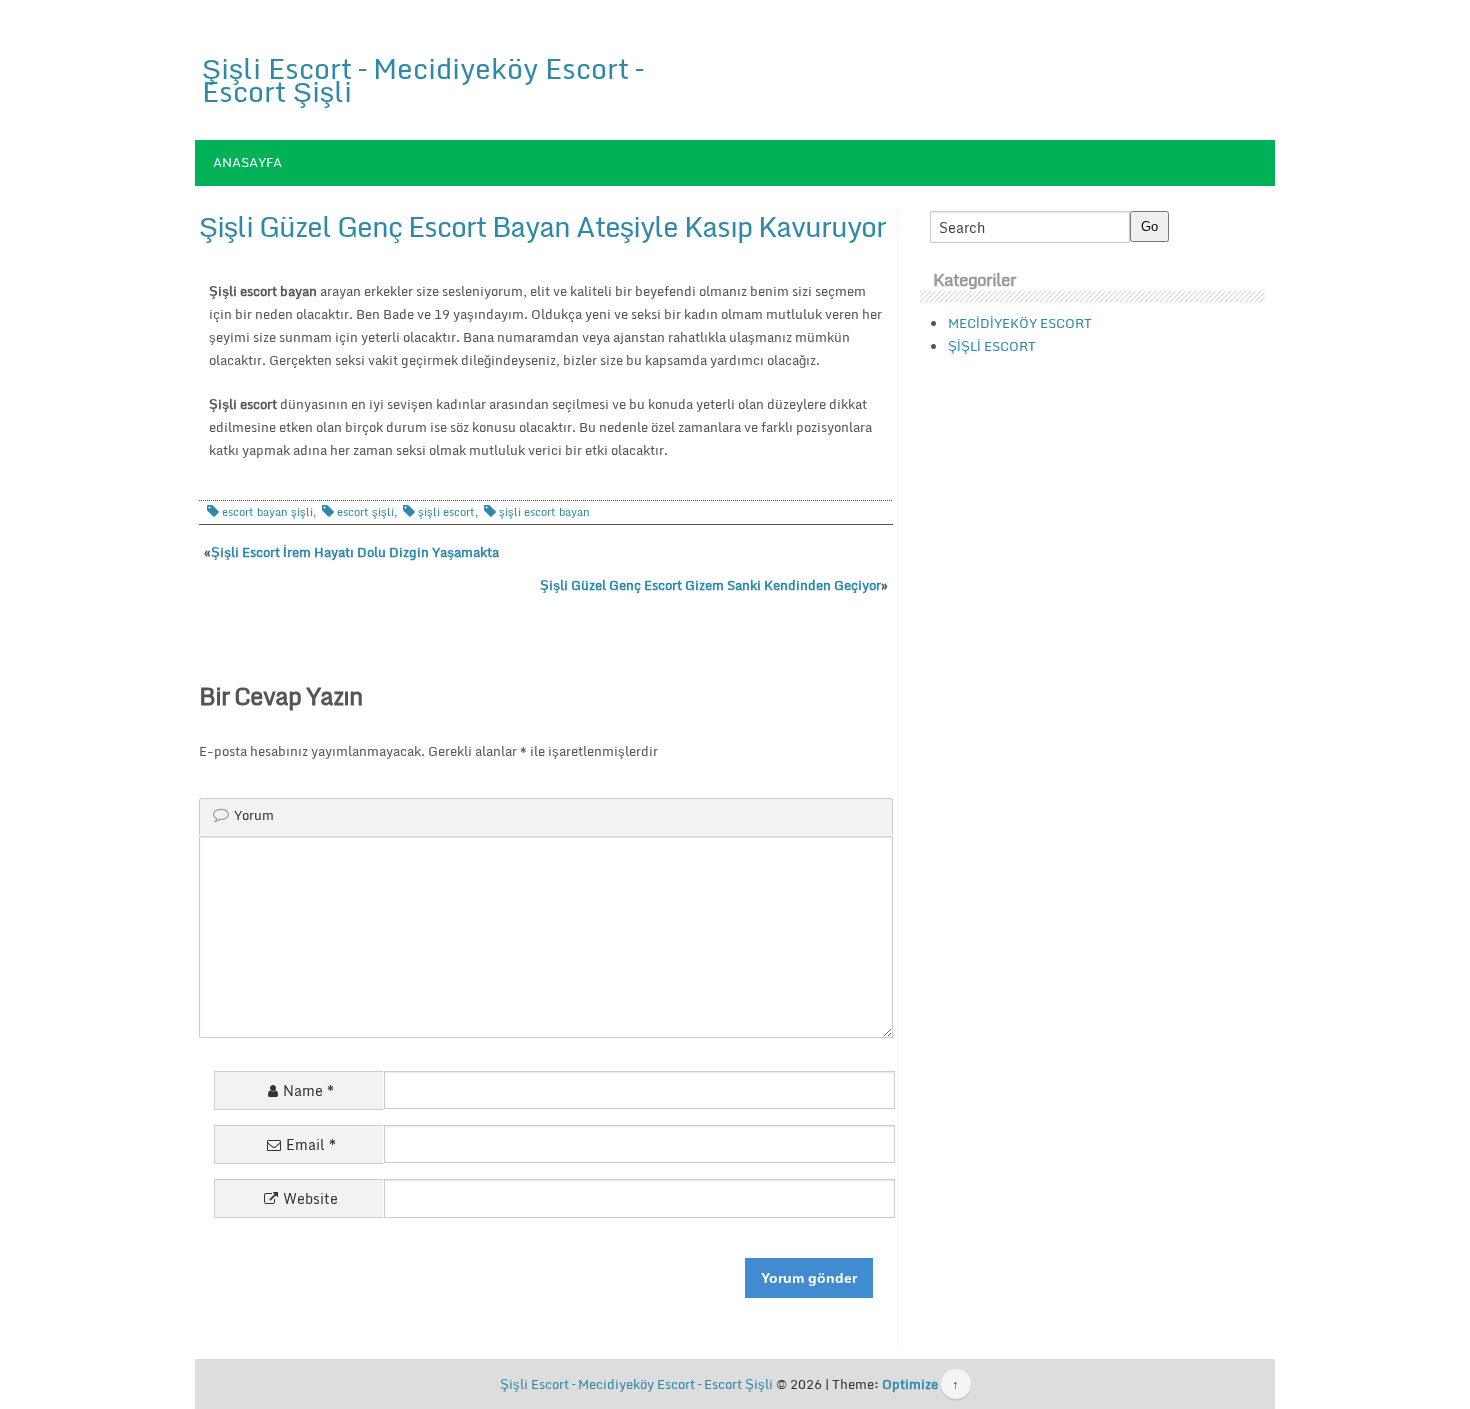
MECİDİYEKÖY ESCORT (1020, 323)
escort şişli (365, 512)
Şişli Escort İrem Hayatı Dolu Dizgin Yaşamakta (355, 552)
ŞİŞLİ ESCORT (992, 346)
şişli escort (446, 512)
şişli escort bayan (544, 512)
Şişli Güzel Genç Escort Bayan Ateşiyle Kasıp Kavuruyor (542, 226)
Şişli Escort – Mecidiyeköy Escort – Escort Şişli (422, 79)
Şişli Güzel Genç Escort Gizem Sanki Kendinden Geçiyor (710, 585)
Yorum (254, 815)
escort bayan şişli (267, 512)
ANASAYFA (247, 162)
